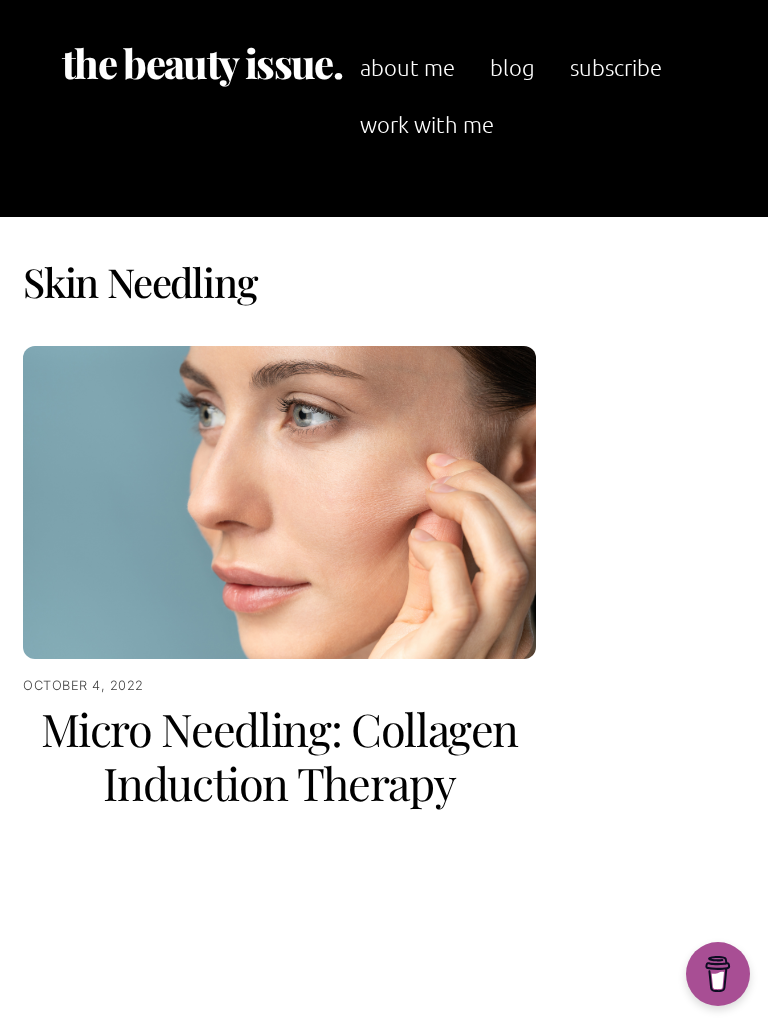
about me (407, 67)
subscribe (616, 67)
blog (512, 67)
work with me (427, 124)
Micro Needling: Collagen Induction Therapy (280, 755)
